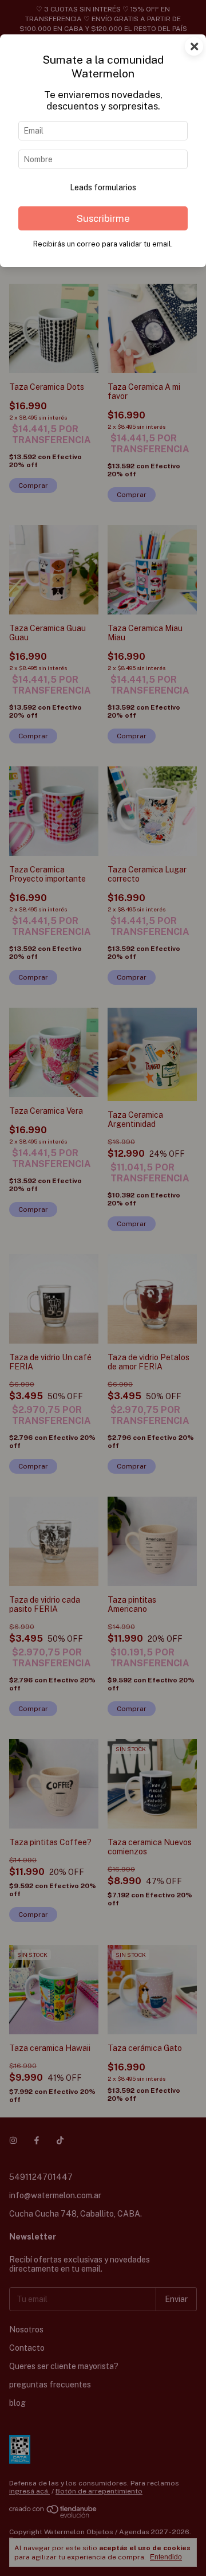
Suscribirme (103, 218)
